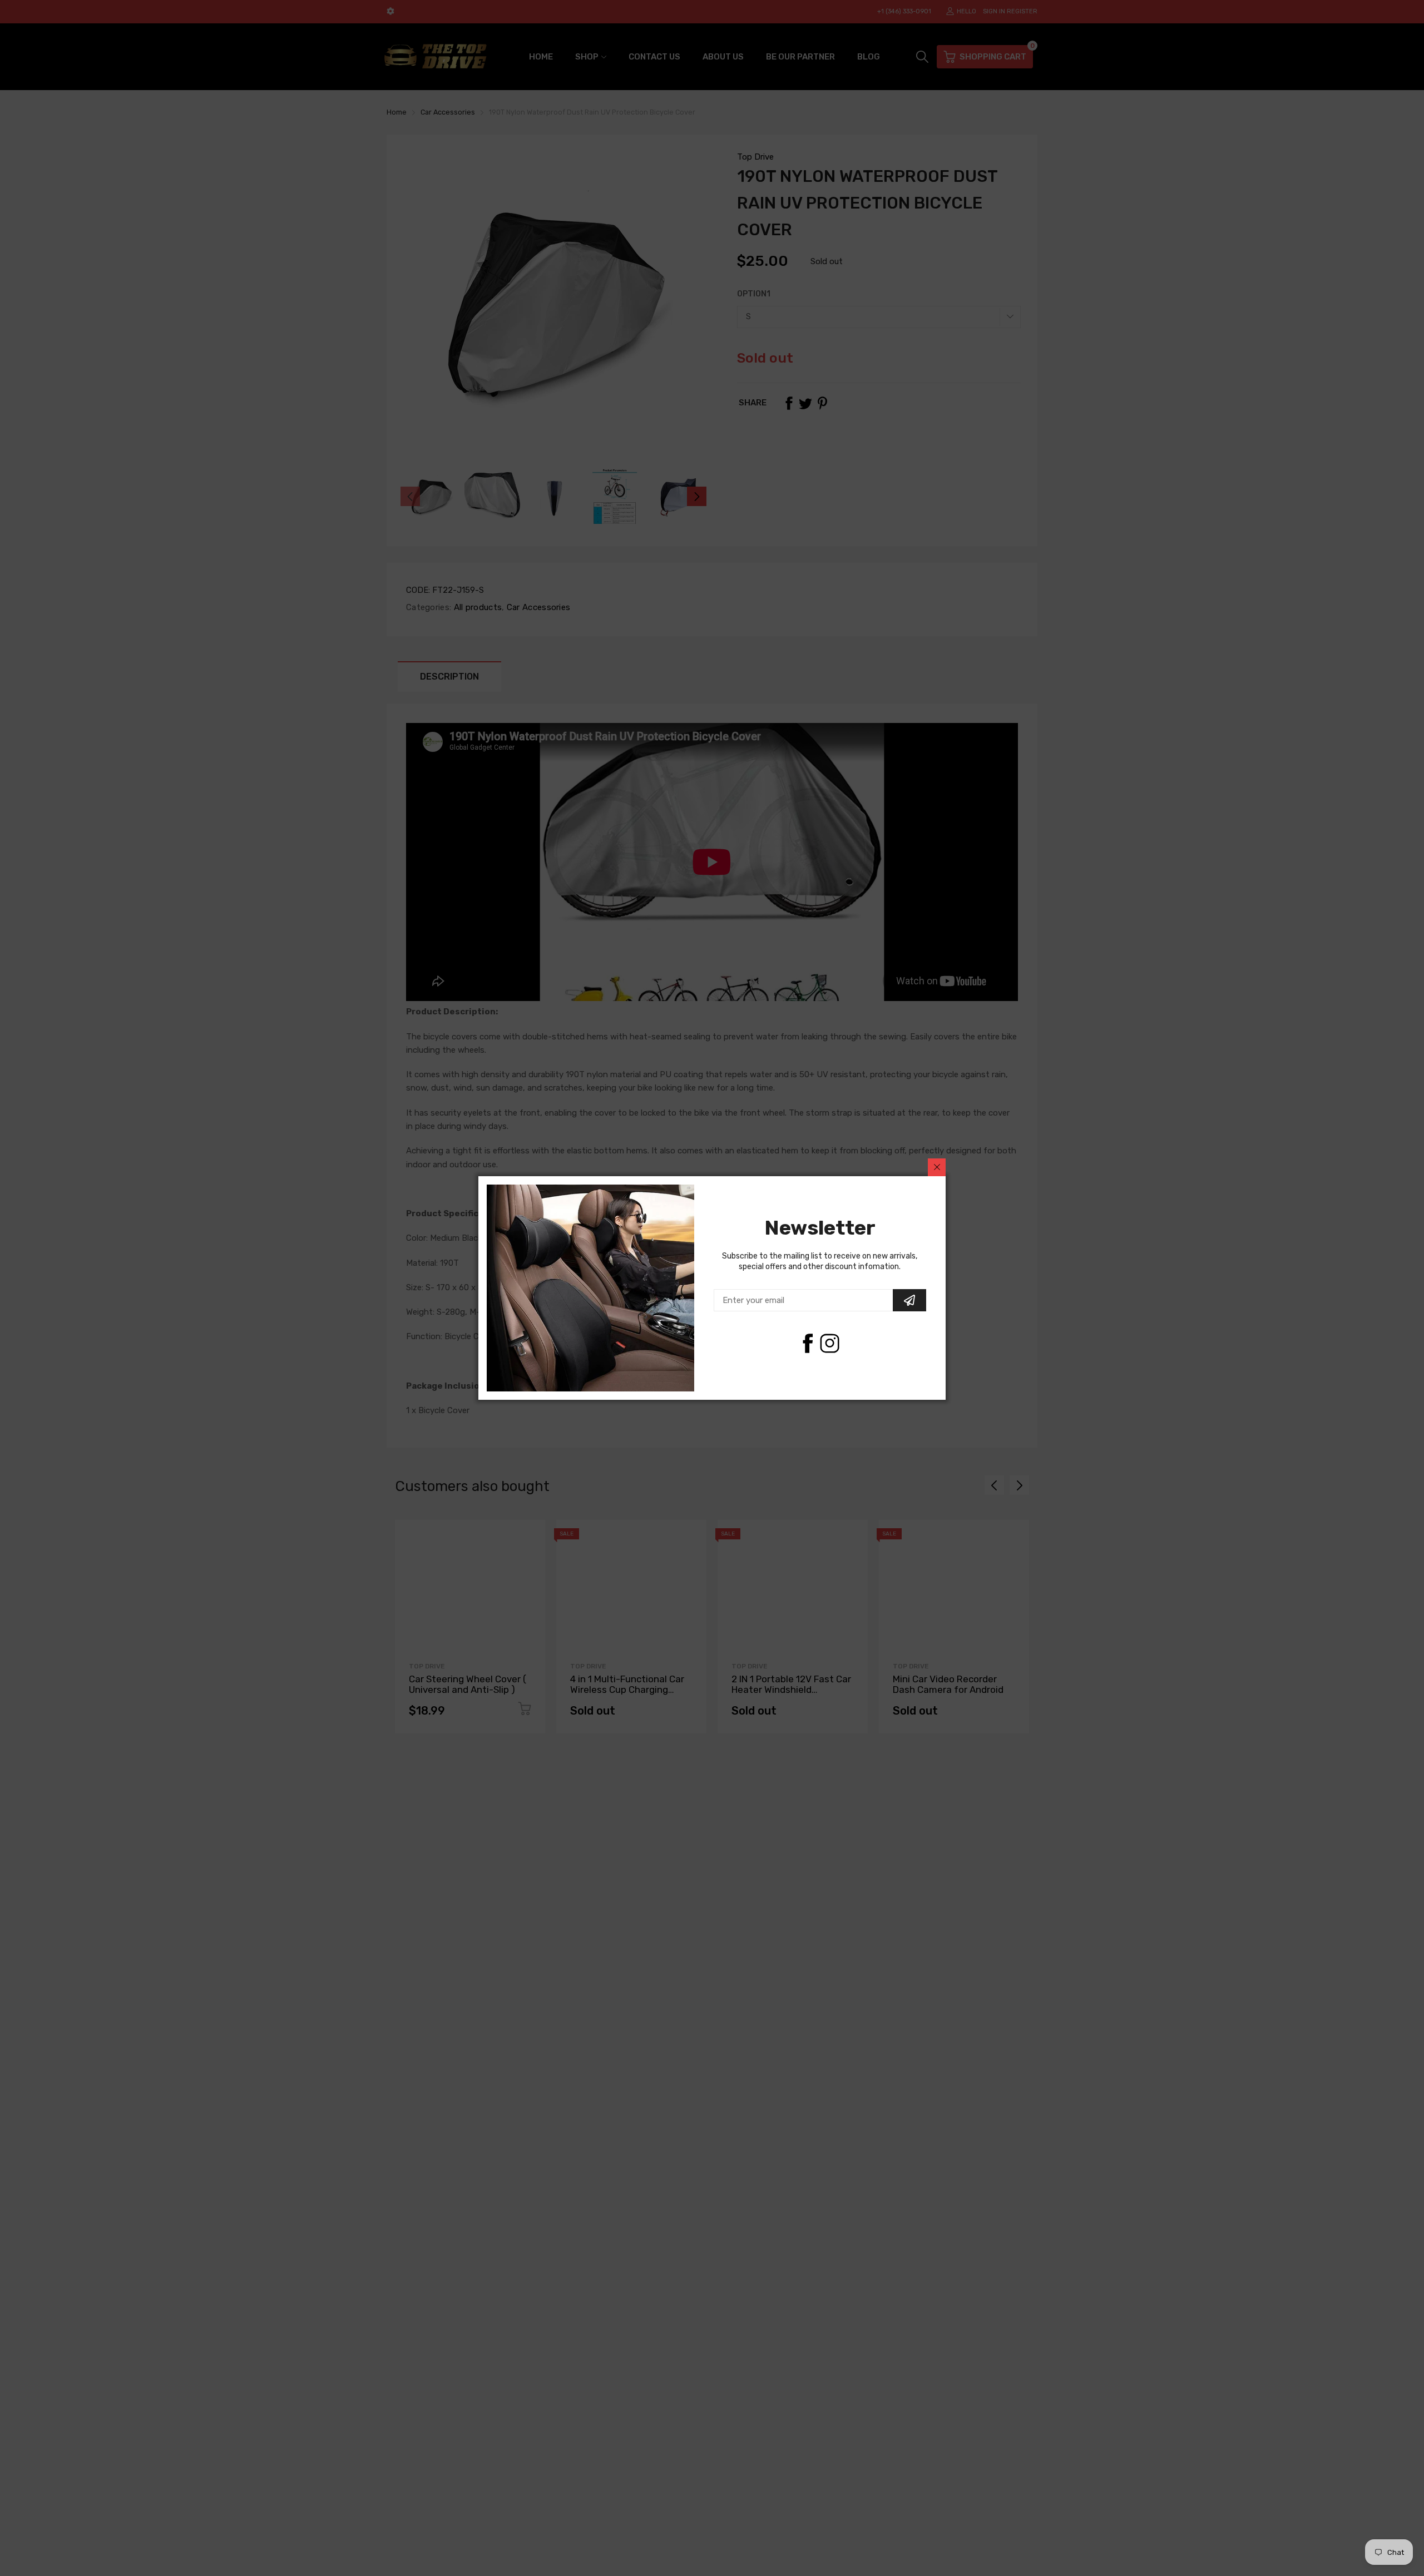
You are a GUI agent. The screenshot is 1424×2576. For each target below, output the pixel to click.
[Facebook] (807, 1343)
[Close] (937, 1167)
